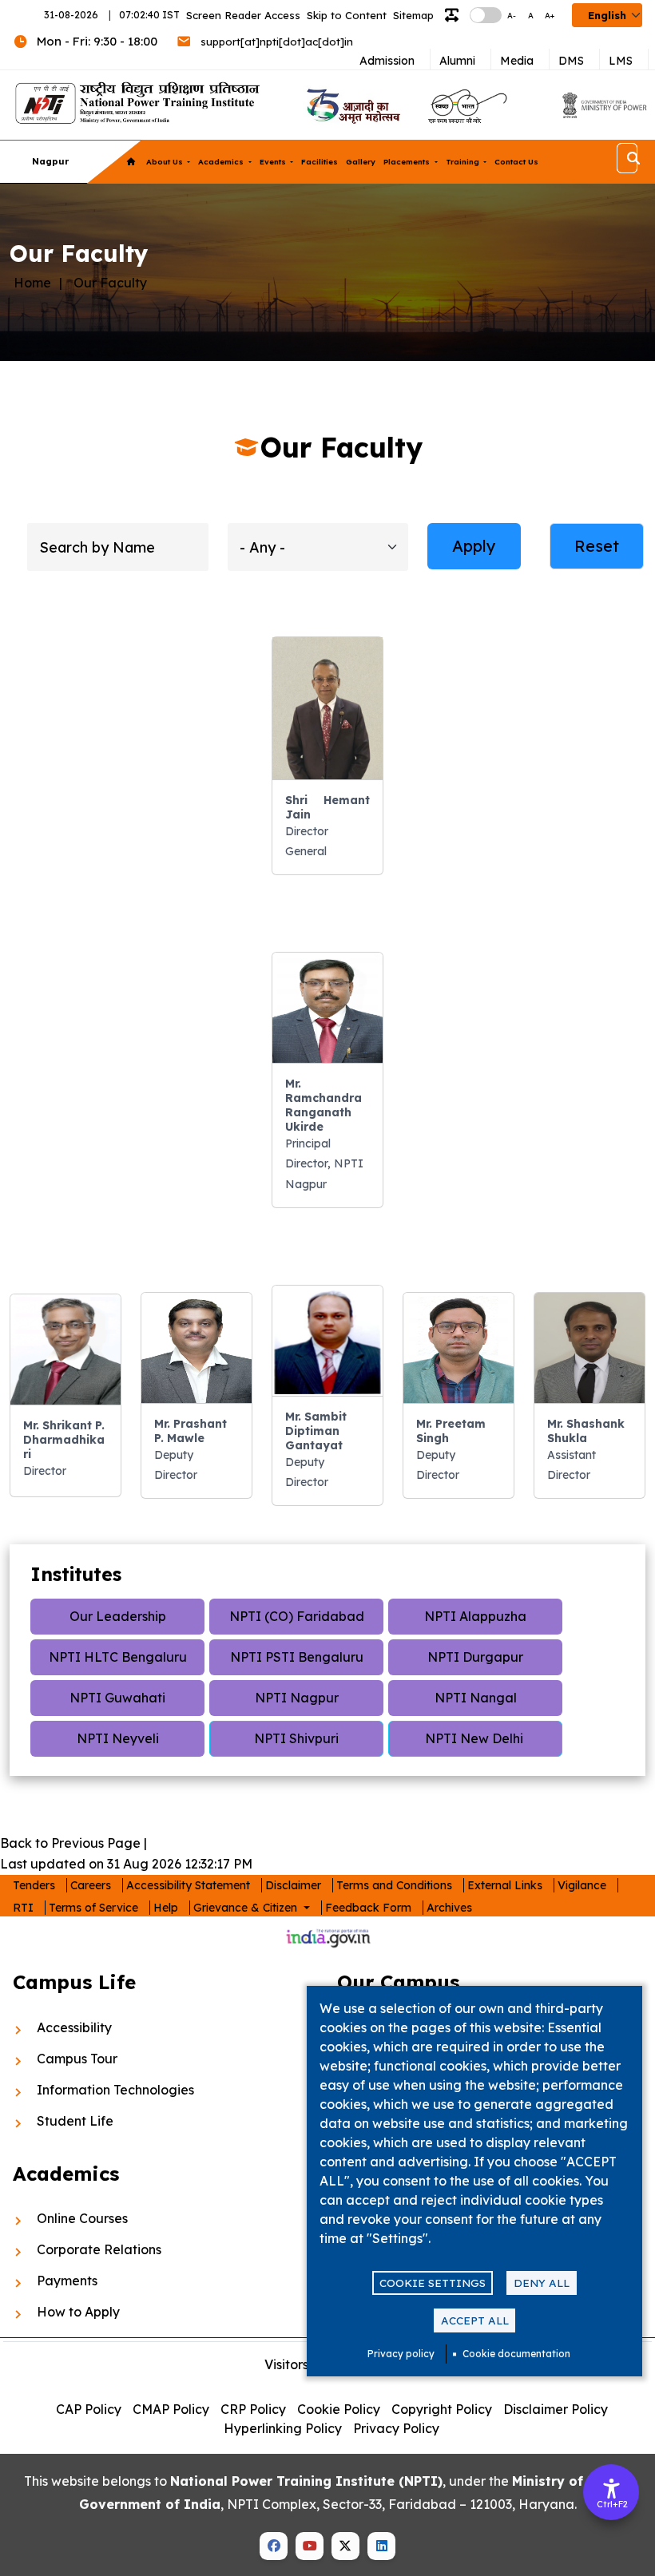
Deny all (542, 2283)
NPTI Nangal (476, 1698)
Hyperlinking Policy (283, 2428)
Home (32, 283)
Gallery (361, 161)
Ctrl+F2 (612, 2504)
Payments (67, 2281)
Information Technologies (115, 2090)
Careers (91, 1885)
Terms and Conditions (394, 1885)
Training (464, 161)
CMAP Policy (171, 2409)
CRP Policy (253, 2409)
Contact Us (516, 161)
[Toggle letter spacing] (455, 16)
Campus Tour (77, 2059)
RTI (23, 1908)
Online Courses (82, 2218)
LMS (621, 61)
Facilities (320, 161)
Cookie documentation (516, 2354)
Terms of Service (93, 1908)
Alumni (457, 61)
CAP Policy (89, 2409)
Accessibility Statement (188, 1885)
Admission (387, 61)
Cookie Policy (339, 2409)
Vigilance (582, 1885)
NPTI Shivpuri (296, 1738)
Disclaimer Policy (556, 2409)
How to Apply (78, 2312)
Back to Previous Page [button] (70, 1843)
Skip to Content (347, 15)
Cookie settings (433, 2283)
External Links (505, 1885)
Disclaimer (293, 1885)
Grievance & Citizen (247, 1908)
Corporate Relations (99, 2249)
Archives (449, 1908)
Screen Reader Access (243, 15)
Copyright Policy (442, 2409)
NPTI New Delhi (476, 1738)
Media (517, 61)
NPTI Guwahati (117, 1698)
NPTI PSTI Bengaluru (297, 1657)
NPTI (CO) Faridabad (297, 1616)
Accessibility (74, 2027)
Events (274, 161)
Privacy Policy (396, 2428)
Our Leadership (118, 1616)
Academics (222, 161)
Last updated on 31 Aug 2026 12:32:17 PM (126, 1864)
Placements (408, 161)
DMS (571, 61)
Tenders (34, 1885)
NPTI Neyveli (118, 1738)
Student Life (75, 2121)
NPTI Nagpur (297, 1698)
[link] (352, 105)
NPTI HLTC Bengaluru (118, 1657)
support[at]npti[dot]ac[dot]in (277, 42)
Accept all (475, 2320)
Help (166, 1908)
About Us (166, 161)
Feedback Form (368, 1908)
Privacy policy (401, 2354)
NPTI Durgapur (475, 1657)
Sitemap (413, 15)
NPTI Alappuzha (475, 1616)
